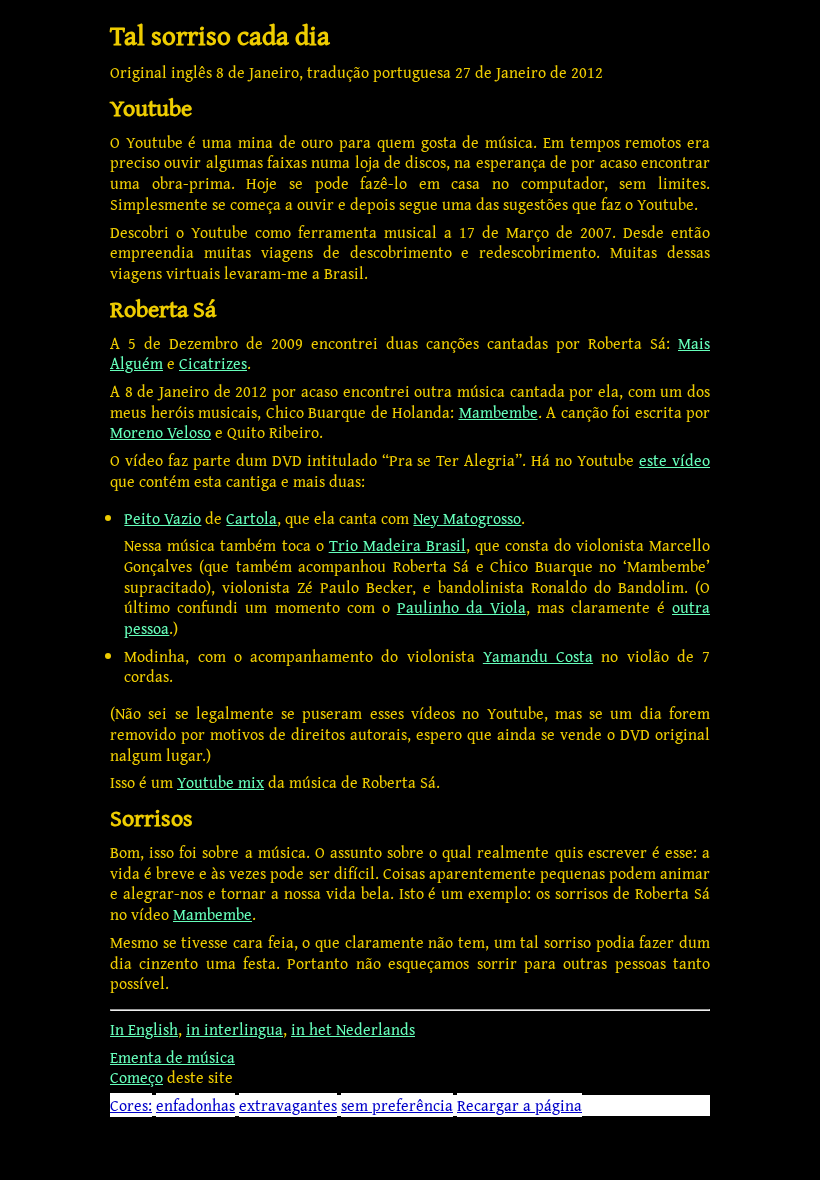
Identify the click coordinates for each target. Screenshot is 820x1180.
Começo (136, 1077)
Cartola (251, 518)
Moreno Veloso (160, 432)
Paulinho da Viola (461, 607)
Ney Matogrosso (467, 518)
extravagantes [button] (288, 1105)
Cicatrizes (213, 363)
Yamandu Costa (538, 656)
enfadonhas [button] (195, 1105)
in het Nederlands (353, 1029)
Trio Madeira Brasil (397, 545)
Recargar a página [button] (519, 1105)
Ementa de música (172, 1057)
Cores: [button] (131, 1105)
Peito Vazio (162, 518)
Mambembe (498, 412)
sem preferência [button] (397, 1105)
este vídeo (674, 460)
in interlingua (234, 1029)
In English (144, 1029)
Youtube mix (220, 782)
